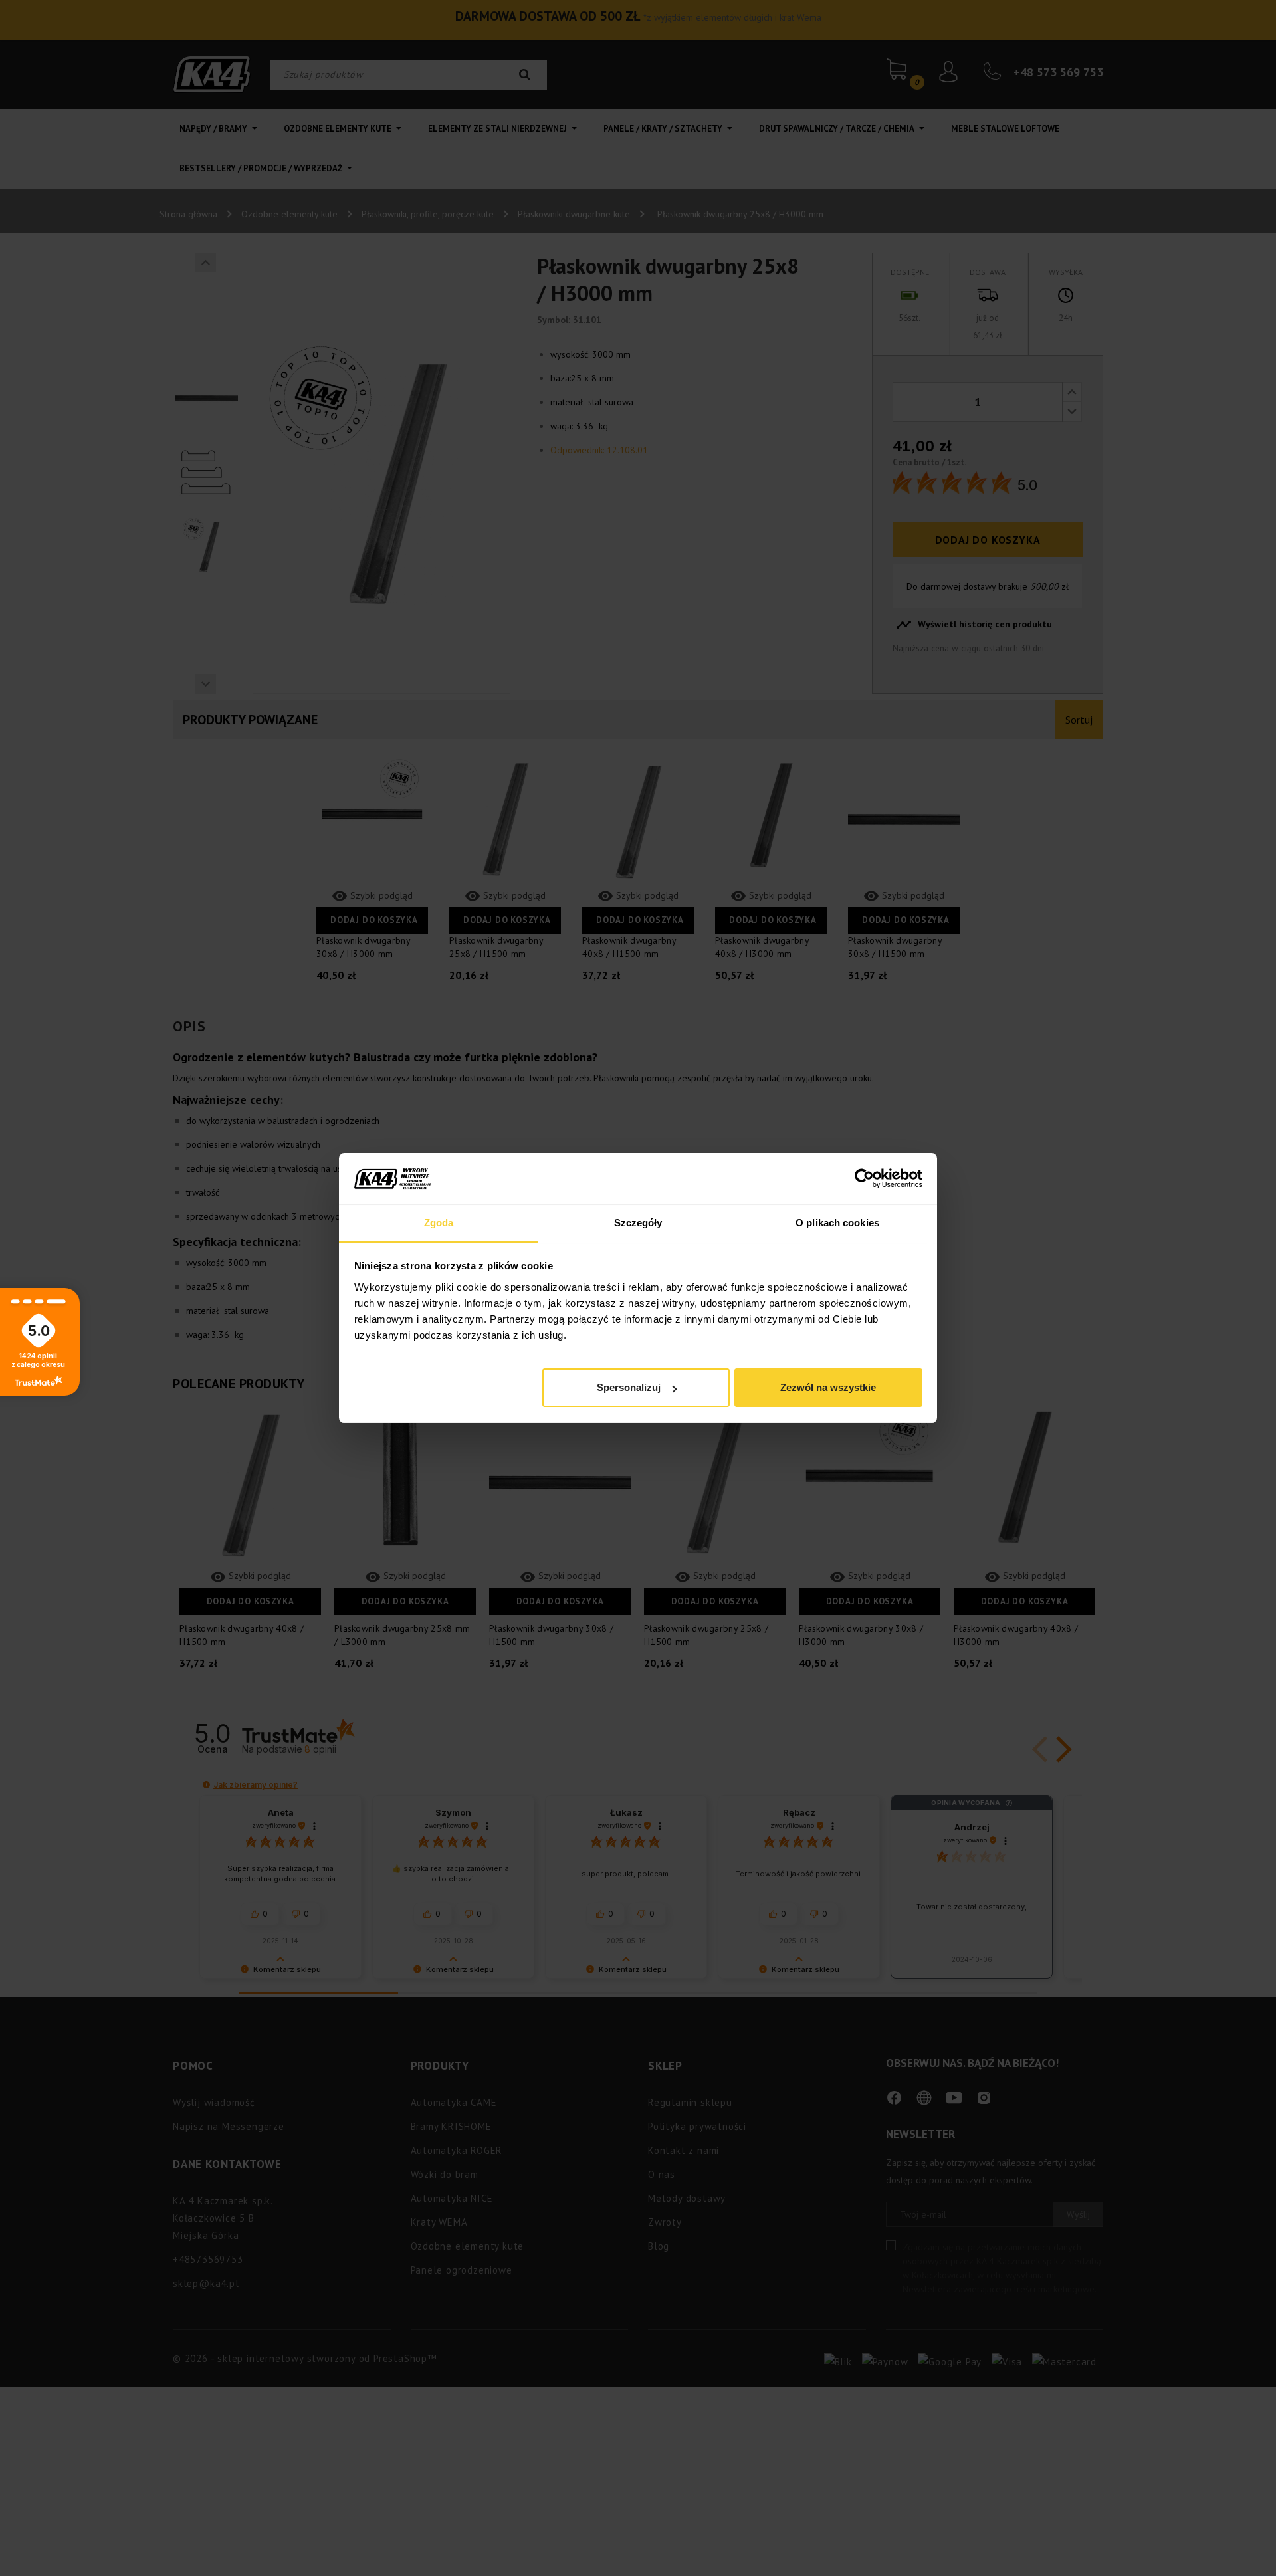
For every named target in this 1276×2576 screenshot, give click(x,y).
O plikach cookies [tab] (837, 1223)
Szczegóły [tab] (638, 1223)
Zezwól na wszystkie (828, 1387)
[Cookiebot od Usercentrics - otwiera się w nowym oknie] (864, 1179)
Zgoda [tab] (439, 1223)
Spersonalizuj (629, 1387)
